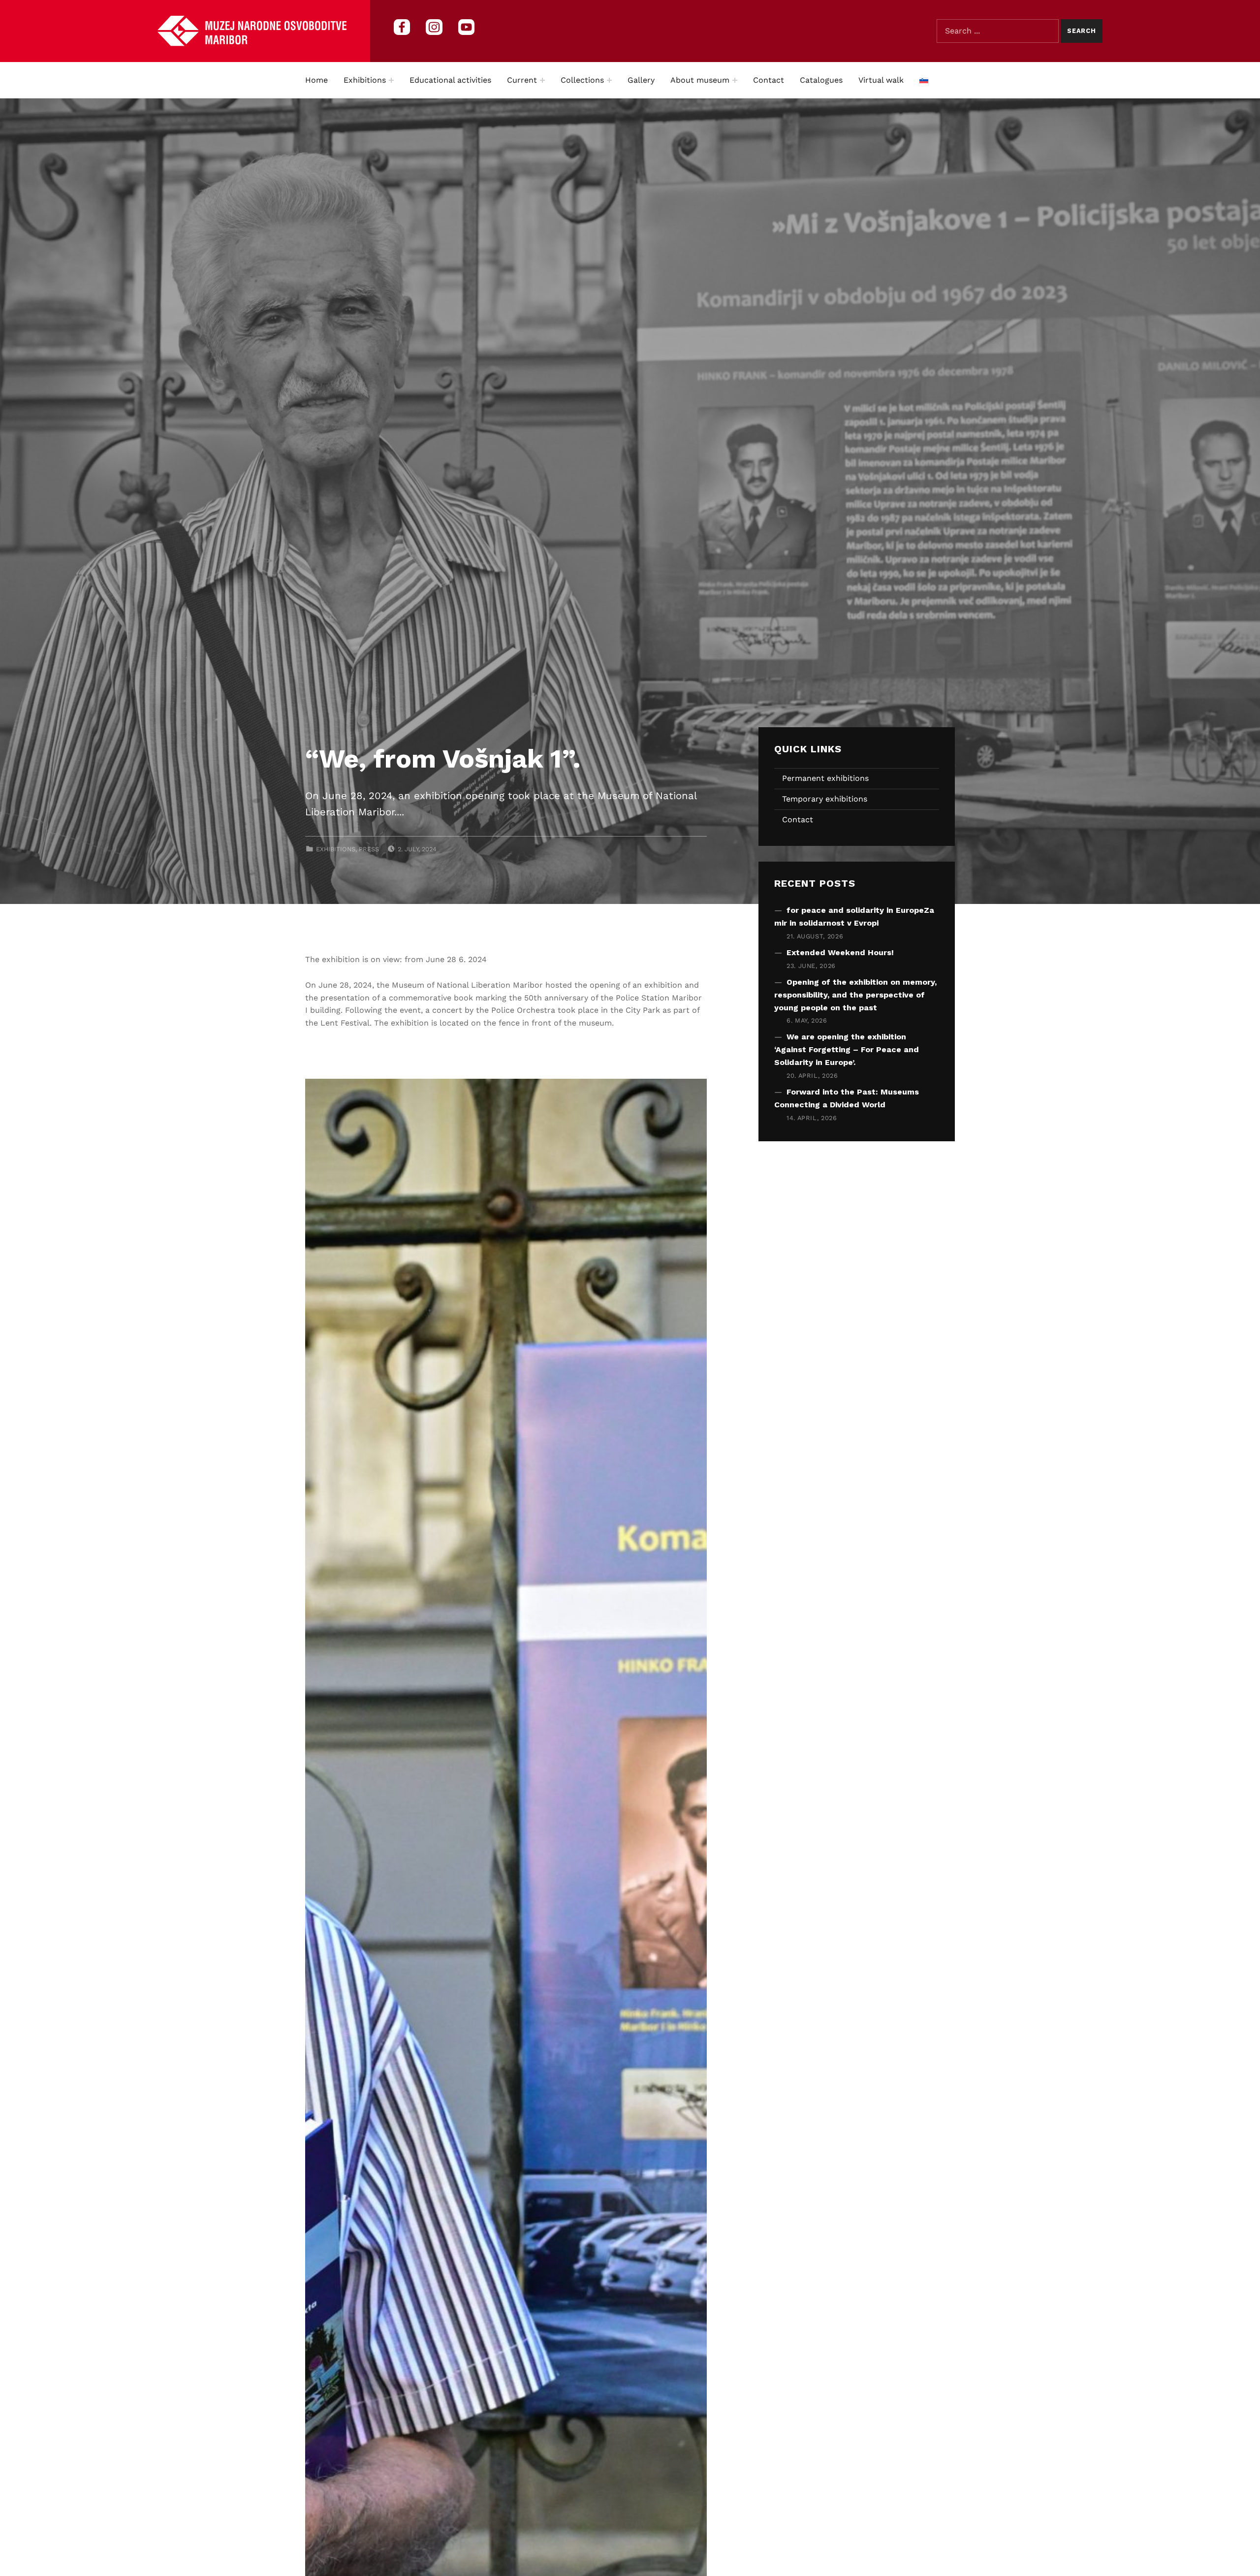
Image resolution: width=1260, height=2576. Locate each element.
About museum (700, 80)
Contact (769, 80)
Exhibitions (365, 80)
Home (316, 80)
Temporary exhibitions (825, 799)
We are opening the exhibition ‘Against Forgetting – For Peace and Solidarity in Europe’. (847, 1049)
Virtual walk (881, 80)
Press (369, 849)
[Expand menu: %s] (391, 80)
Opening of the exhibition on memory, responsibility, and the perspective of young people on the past (855, 995)
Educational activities (450, 80)
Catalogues (821, 80)
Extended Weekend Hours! (840, 952)
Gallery (641, 80)
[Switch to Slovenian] (924, 80)
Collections (582, 80)
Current (522, 80)
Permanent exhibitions (825, 778)
